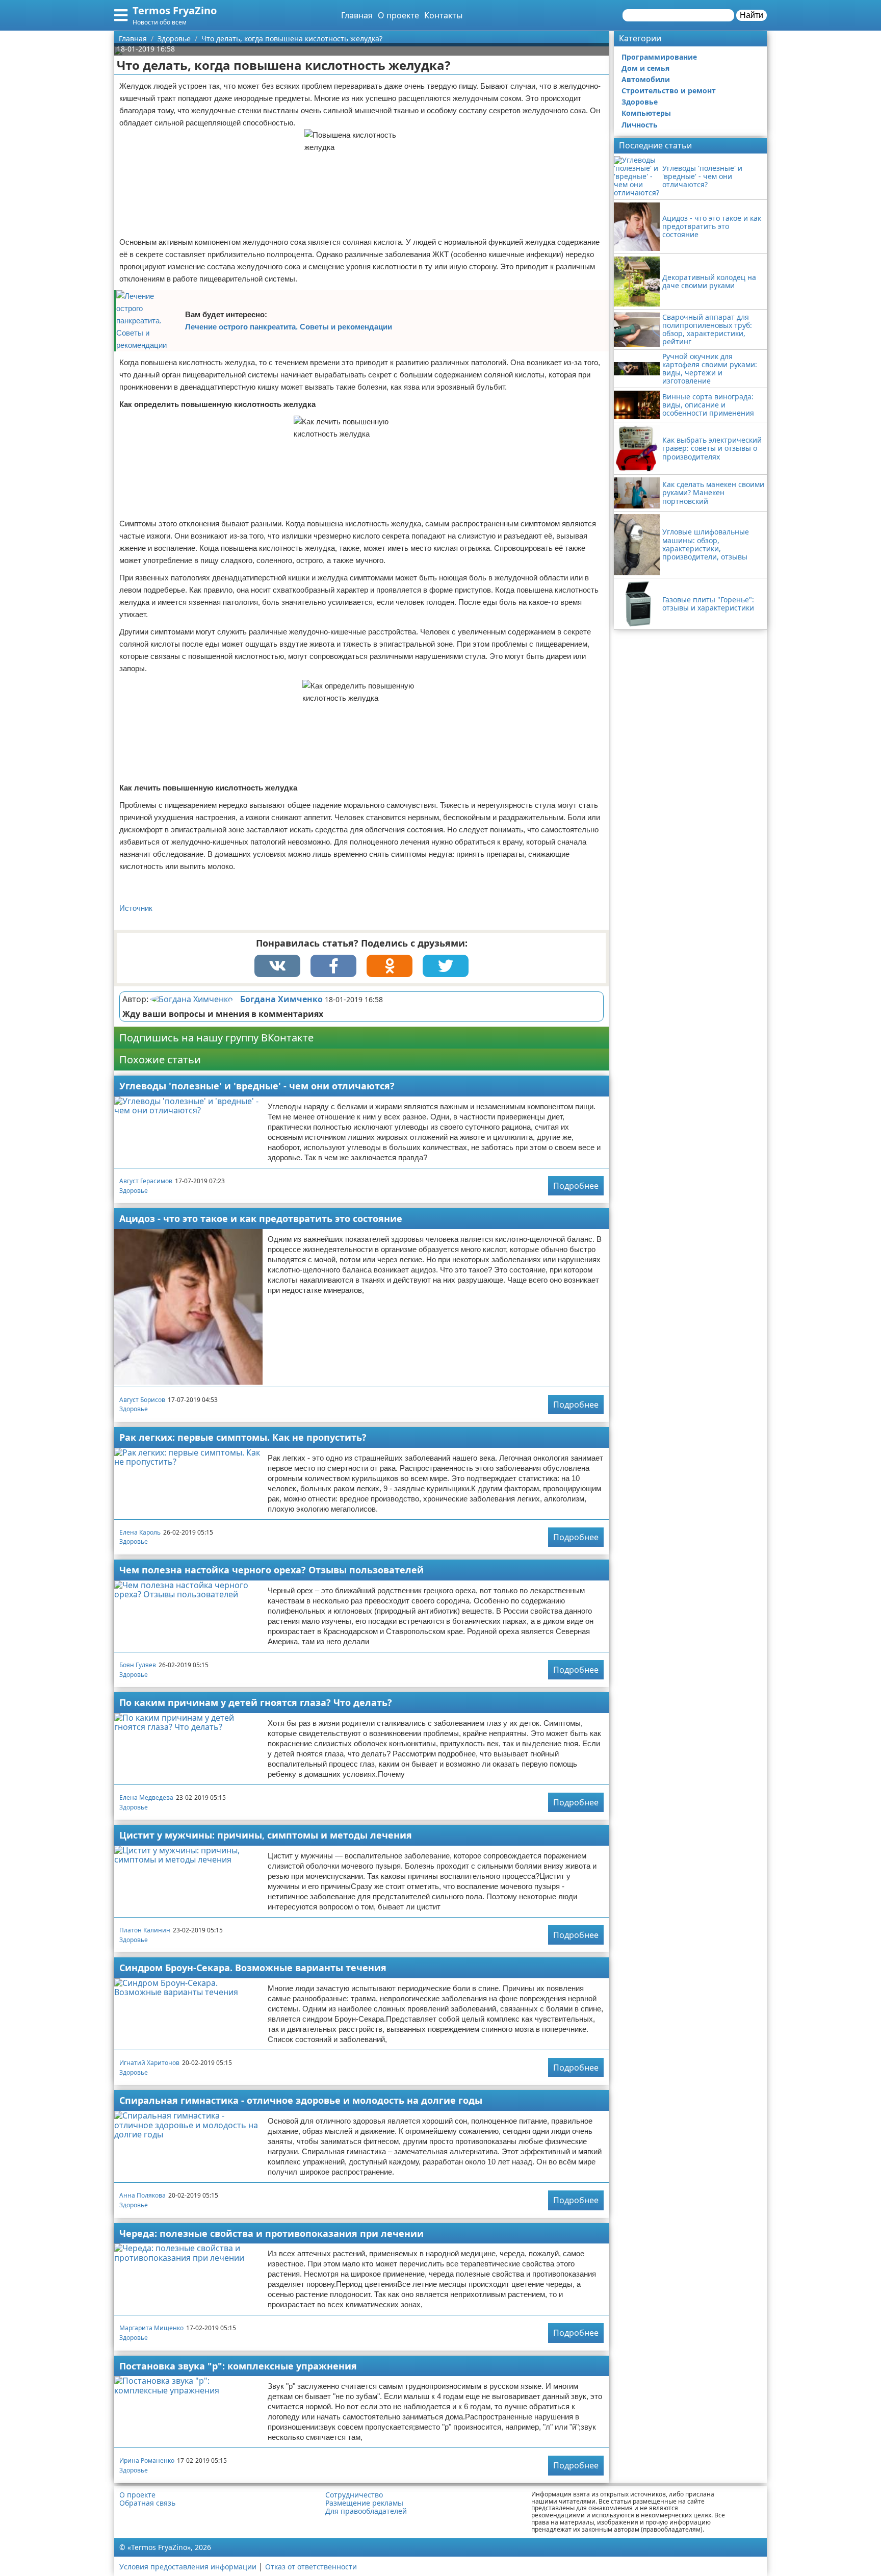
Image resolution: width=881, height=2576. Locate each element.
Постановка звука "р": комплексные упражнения (238, 2366)
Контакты (443, 15)
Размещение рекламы (364, 2503)
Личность (640, 125)
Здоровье (134, 1191)
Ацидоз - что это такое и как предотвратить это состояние (261, 1218)
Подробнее (576, 1186)
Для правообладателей (366, 2511)
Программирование (659, 57)
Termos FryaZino (175, 10)
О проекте (398, 15)
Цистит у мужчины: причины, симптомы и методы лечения (266, 1835)
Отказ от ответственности (311, 2567)
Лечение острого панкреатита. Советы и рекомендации (289, 327)
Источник (136, 908)
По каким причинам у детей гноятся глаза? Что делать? (256, 1702)
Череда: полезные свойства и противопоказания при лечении (271, 2233)
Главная (357, 15)
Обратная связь (147, 2503)
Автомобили (646, 79)
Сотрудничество (354, 2495)
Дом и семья (645, 68)
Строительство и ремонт (669, 91)
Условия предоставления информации (188, 2567)
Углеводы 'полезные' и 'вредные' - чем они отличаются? (257, 1086)
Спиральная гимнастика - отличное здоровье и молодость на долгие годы (301, 2100)
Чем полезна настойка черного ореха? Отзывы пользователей (271, 1570)
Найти (752, 15)
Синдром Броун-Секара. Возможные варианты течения (253, 1968)
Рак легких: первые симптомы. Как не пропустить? (243, 1437)
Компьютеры (646, 113)
